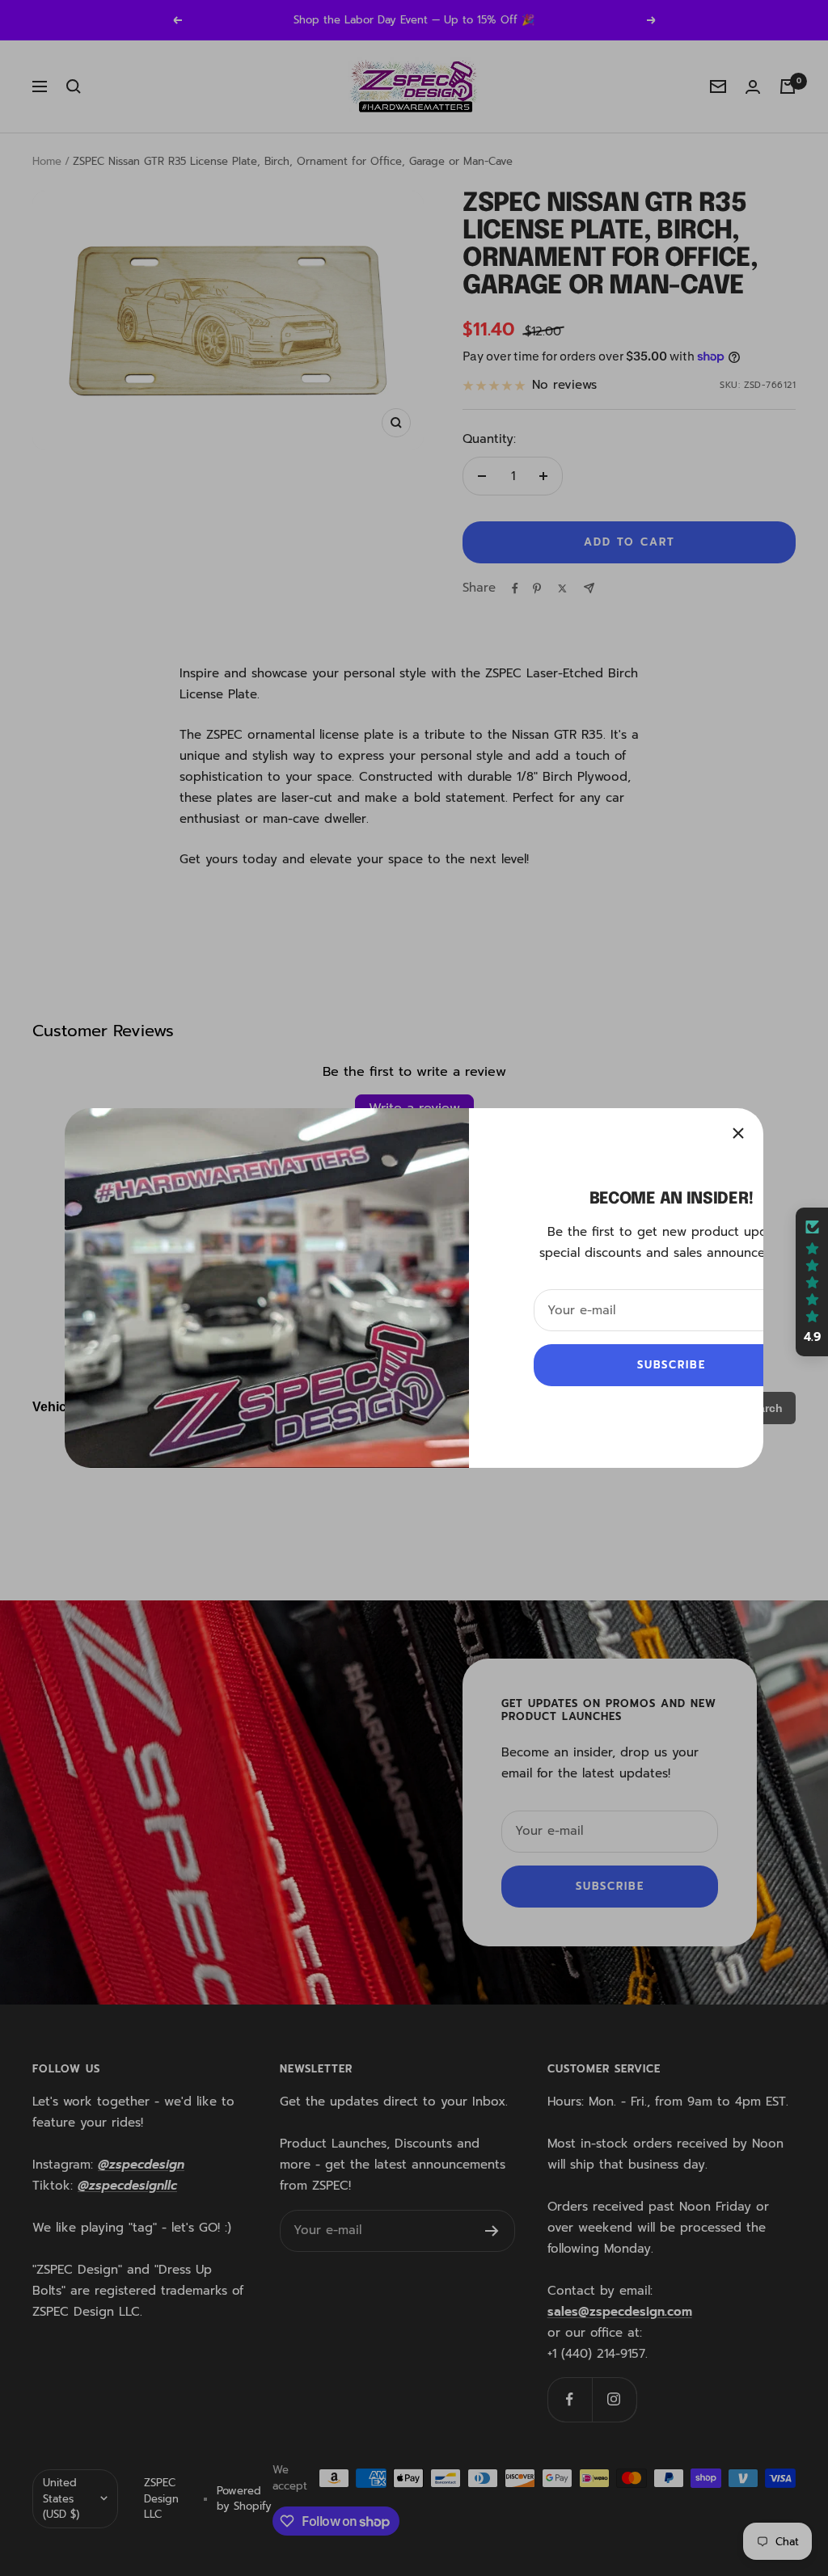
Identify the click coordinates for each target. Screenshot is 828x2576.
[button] (812, 1282)
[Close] (738, 1133)
